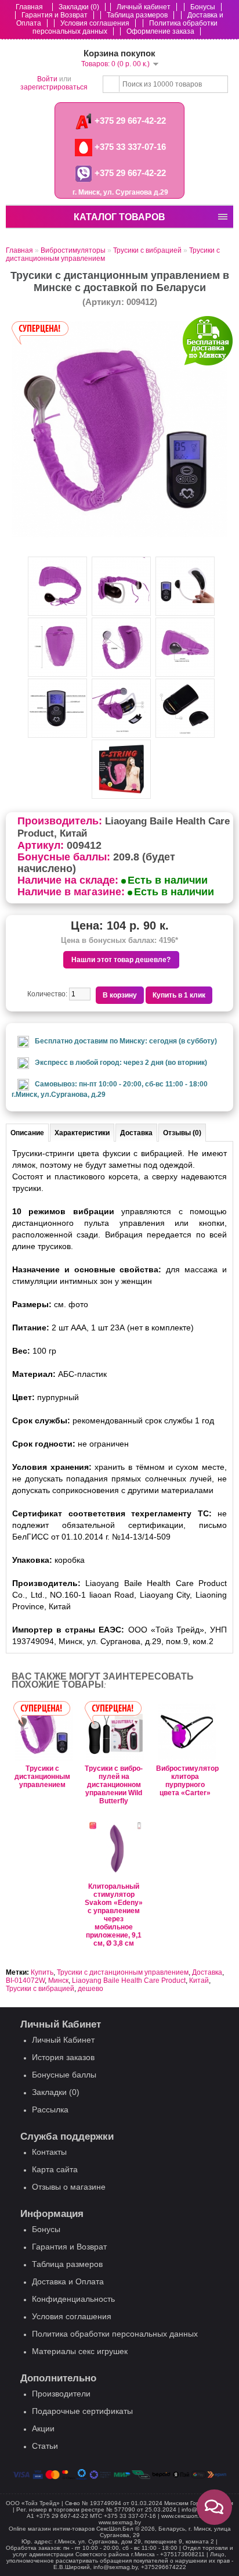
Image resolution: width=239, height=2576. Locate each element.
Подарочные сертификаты (82, 2411)
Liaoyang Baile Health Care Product (129, 1981)
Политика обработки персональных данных (115, 2334)
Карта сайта (55, 2169)
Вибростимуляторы (73, 250)
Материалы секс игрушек (80, 2351)
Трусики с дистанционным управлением (42, 1777)
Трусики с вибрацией (147, 250)
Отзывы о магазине (69, 2187)
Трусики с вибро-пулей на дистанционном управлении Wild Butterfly (114, 1785)
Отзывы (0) (182, 1133)
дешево (90, 1989)
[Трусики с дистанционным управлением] (119, 535)
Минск (58, 1981)
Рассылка (50, 2109)
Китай (199, 1981)
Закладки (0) (79, 7)
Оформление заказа (160, 31)
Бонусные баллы (64, 2075)
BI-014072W (25, 1981)
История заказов (63, 2057)
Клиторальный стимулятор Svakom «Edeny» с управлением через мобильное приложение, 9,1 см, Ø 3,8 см (114, 1915)
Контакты (49, 2152)
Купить (42, 1972)
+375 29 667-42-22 (129, 121)
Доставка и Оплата (68, 2281)
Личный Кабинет (63, 2040)
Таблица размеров (137, 15)
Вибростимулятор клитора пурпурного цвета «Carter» (185, 1781)
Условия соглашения (95, 23)
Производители (61, 2394)
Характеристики (82, 1133)
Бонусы (203, 7)
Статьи (45, 2446)
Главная (29, 7)
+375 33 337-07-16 (129, 147)
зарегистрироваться (54, 87)
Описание (27, 1133)
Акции (43, 2428)
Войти (47, 79)
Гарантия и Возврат (55, 15)
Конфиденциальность (73, 2299)
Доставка (136, 1133)
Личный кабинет (144, 7)
